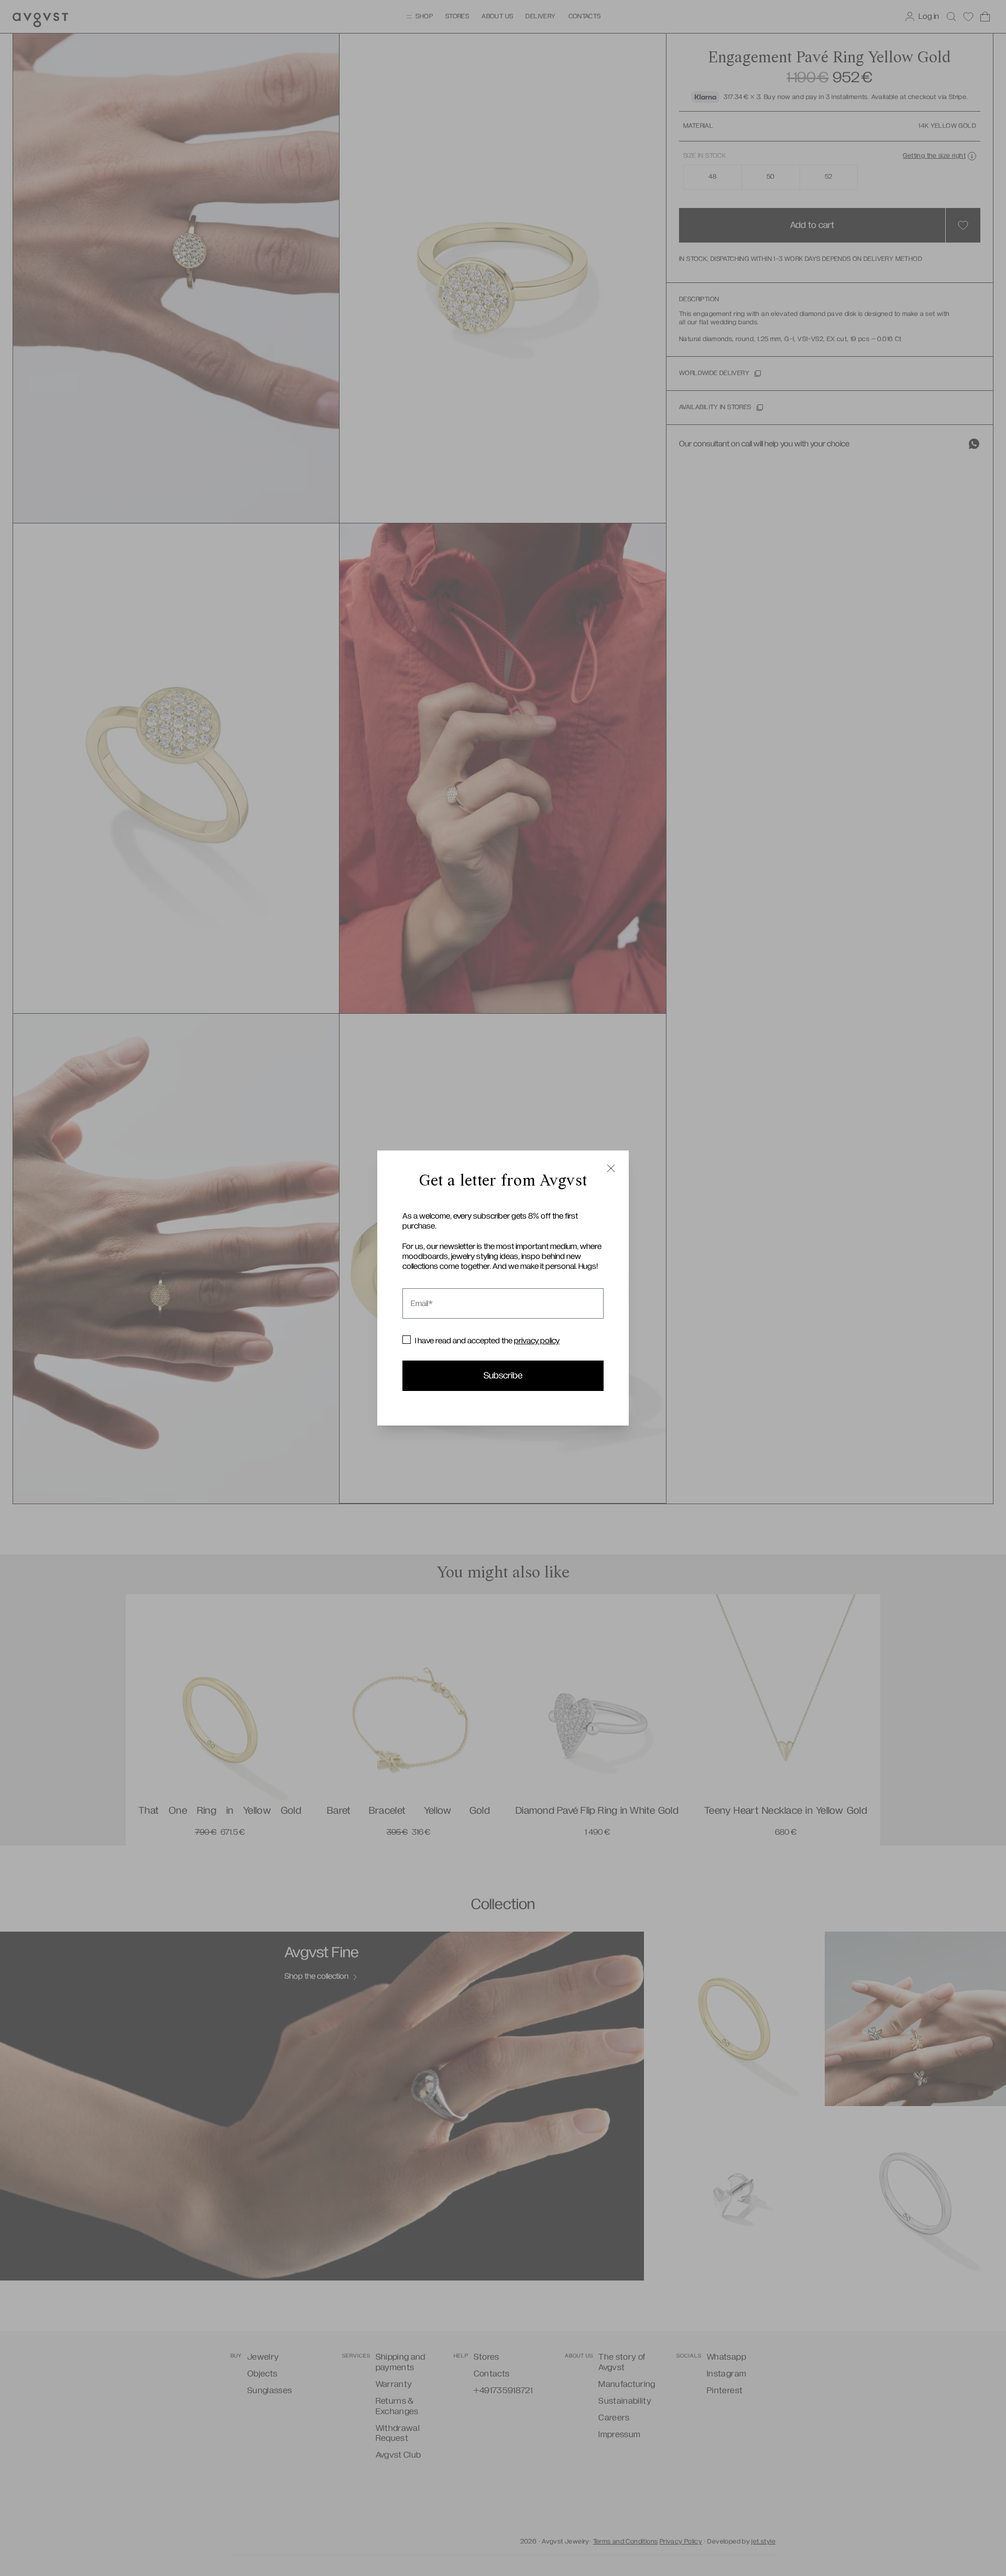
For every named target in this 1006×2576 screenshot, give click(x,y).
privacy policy (537, 1341)
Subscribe (503, 1376)
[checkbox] (407, 1340)
